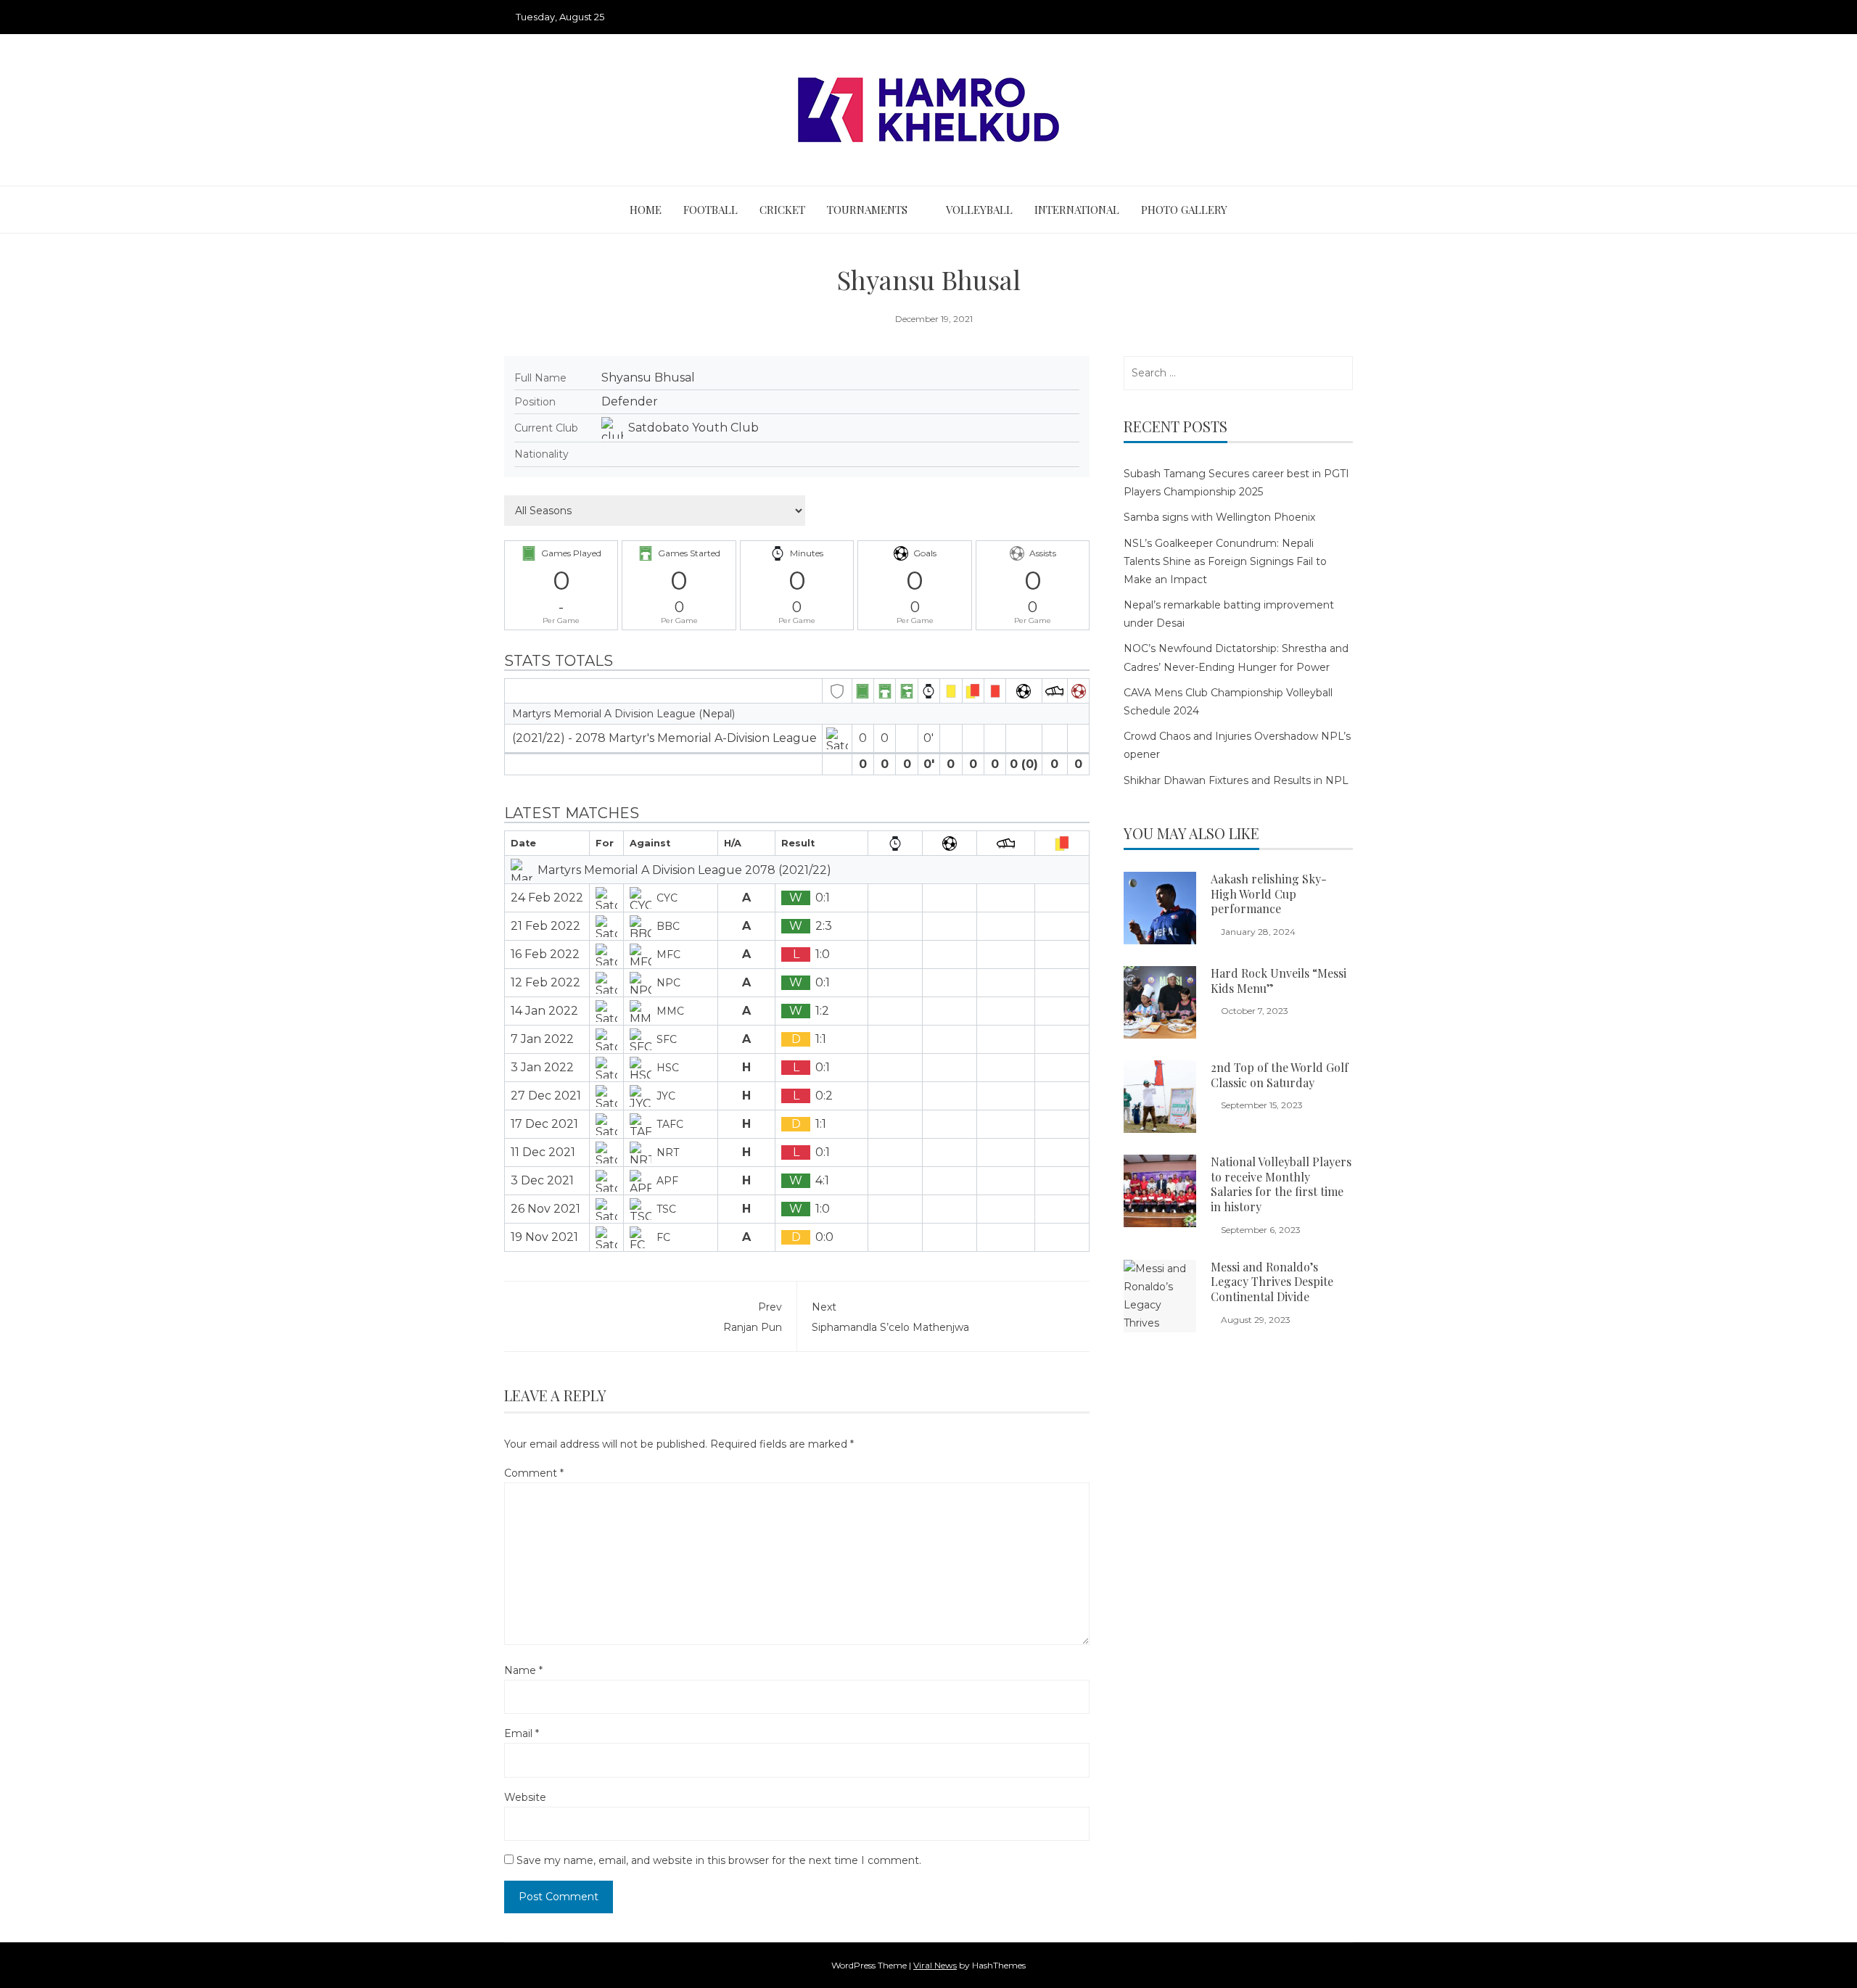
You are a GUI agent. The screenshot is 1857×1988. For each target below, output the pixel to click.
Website (525, 1797)
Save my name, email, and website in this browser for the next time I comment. (719, 1860)
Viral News (935, 1965)
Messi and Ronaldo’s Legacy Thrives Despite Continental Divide (1272, 1282)
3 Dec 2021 (542, 1180)
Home (646, 210)
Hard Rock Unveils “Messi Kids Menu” (1279, 981)
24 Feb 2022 (547, 898)
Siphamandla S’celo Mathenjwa (890, 1317)
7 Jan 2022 (542, 1039)
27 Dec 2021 (546, 1096)
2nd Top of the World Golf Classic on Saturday (1280, 1075)
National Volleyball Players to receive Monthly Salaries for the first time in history (1281, 1184)
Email (522, 1733)
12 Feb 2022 (545, 982)
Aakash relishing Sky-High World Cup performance (1269, 894)
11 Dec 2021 (543, 1152)
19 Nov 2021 (544, 1237)
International (1077, 210)
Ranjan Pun (753, 1317)
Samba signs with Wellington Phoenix (1219, 517)
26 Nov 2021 (545, 1209)
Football (711, 210)
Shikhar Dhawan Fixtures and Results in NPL (1236, 780)
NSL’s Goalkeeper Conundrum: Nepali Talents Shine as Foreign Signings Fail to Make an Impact (1225, 561)
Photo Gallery (1184, 210)
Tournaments (867, 210)
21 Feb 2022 (545, 926)
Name (523, 1670)
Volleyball (979, 210)
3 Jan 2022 (542, 1067)
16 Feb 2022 (545, 954)
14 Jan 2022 (544, 1011)
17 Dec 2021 (544, 1124)
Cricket (782, 210)
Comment (534, 1473)
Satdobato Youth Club (693, 428)
